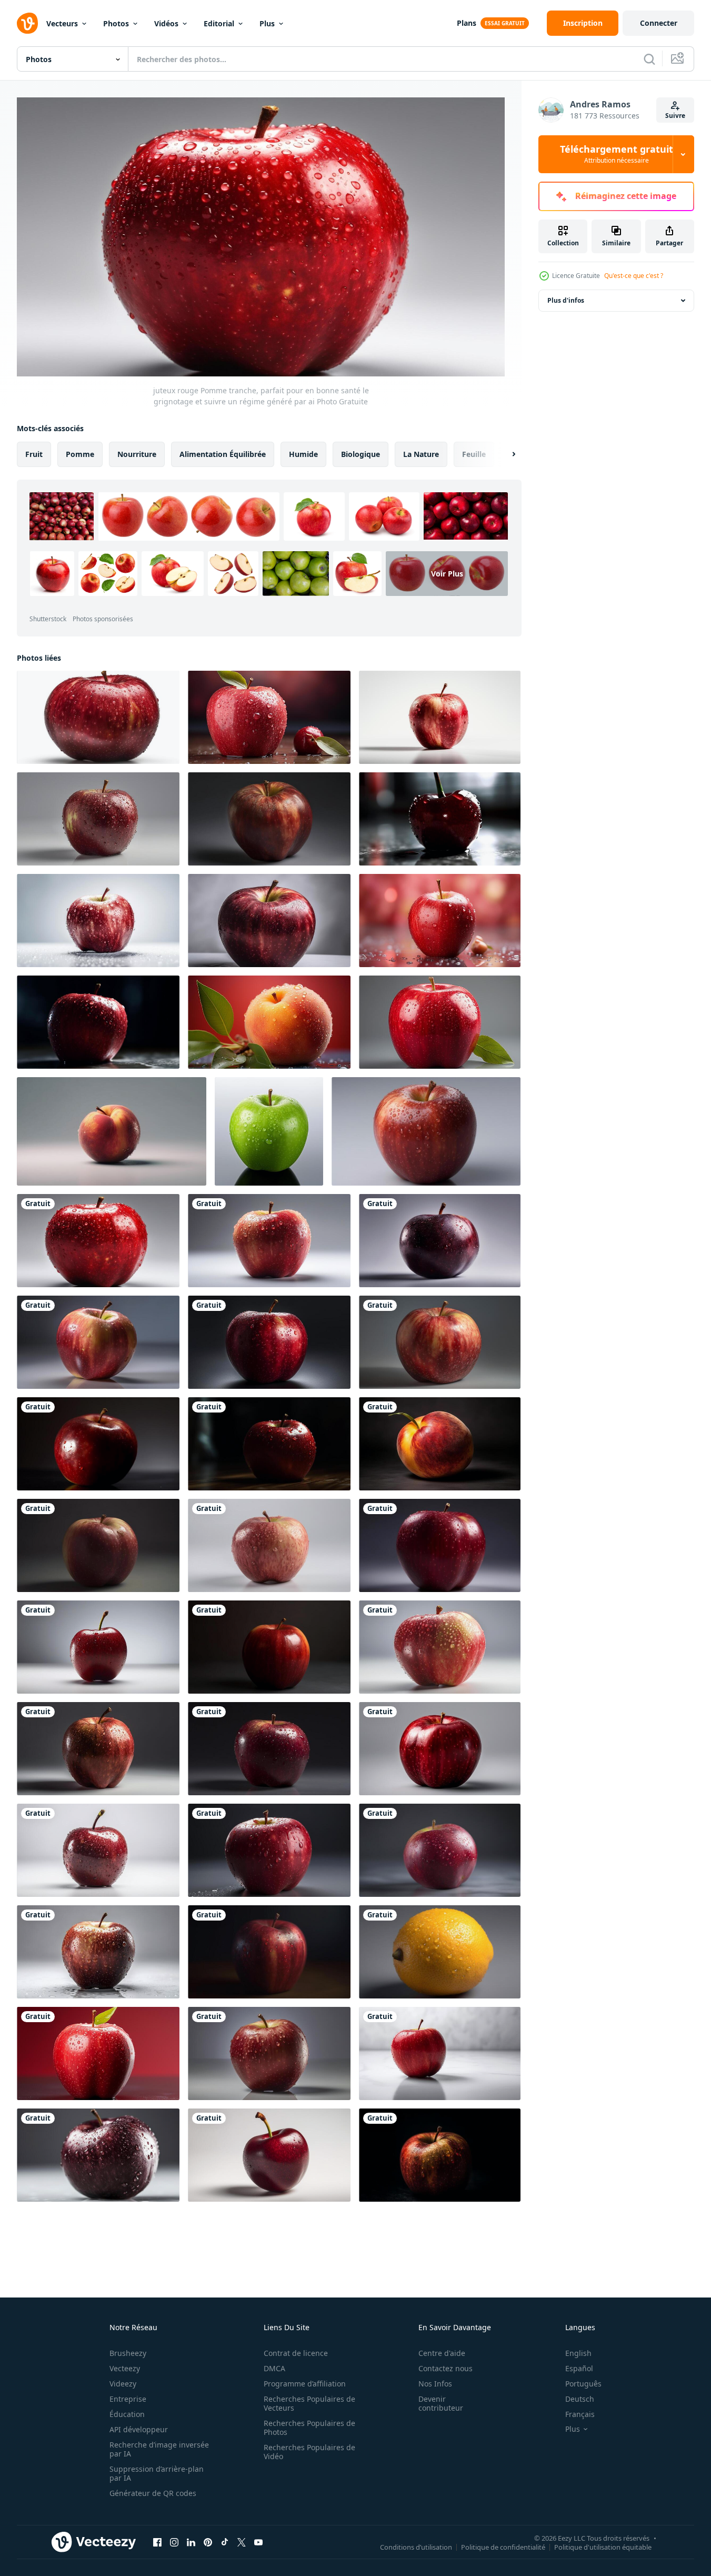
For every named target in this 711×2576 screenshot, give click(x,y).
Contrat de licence (296, 2353)
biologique (360, 454)
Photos (116, 23)
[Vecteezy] (27, 23)
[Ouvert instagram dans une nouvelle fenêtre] (174, 2542)
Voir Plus (447, 574)
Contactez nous (445, 2368)
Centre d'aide (442, 2353)
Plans (467, 23)
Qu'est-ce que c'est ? (634, 276)
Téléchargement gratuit (617, 154)
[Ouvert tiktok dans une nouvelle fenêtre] (225, 2542)
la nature (421, 454)
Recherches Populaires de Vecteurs (309, 2403)
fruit (34, 454)
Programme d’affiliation (305, 2384)
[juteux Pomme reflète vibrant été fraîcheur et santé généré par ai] (440, 2155)
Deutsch (580, 2399)
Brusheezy (128, 2353)
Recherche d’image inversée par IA (159, 2449)
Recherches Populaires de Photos (309, 2428)
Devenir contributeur (441, 2403)
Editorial (219, 23)
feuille (474, 454)
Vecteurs (62, 23)
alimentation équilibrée (223, 454)
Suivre (675, 116)
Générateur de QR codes (153, 2493)
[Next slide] (505, 454)
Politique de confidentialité (503, 2547)
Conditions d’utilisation (416, 2547)
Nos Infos (435, 2384)
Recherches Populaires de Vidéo (309, 2452)
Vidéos (166, 23)
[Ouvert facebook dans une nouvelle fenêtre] (157, 2542)
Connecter (659, 23)
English (578, 2353)
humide (303, 454)
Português (583, 2384)
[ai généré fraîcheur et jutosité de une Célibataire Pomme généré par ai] (269, 1131)
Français (580, 2414)
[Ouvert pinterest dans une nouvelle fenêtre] (208, 2542)
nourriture (137, 454)
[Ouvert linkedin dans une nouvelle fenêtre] (191, 2542)
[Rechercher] (649, 59)
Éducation (127, 2414)
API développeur (139, 2429)
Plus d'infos (566, 300)
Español (579, 2368)
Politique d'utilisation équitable (603, 2547)
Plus (267, 23)
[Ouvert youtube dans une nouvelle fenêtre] (258, 2542)
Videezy (123, 2384)
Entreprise (128, 2399)
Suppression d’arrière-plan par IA (157, 2473)
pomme (80, 454)
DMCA (274, 2368)
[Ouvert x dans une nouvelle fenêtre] (242, 2542)
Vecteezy (125, 2368)
